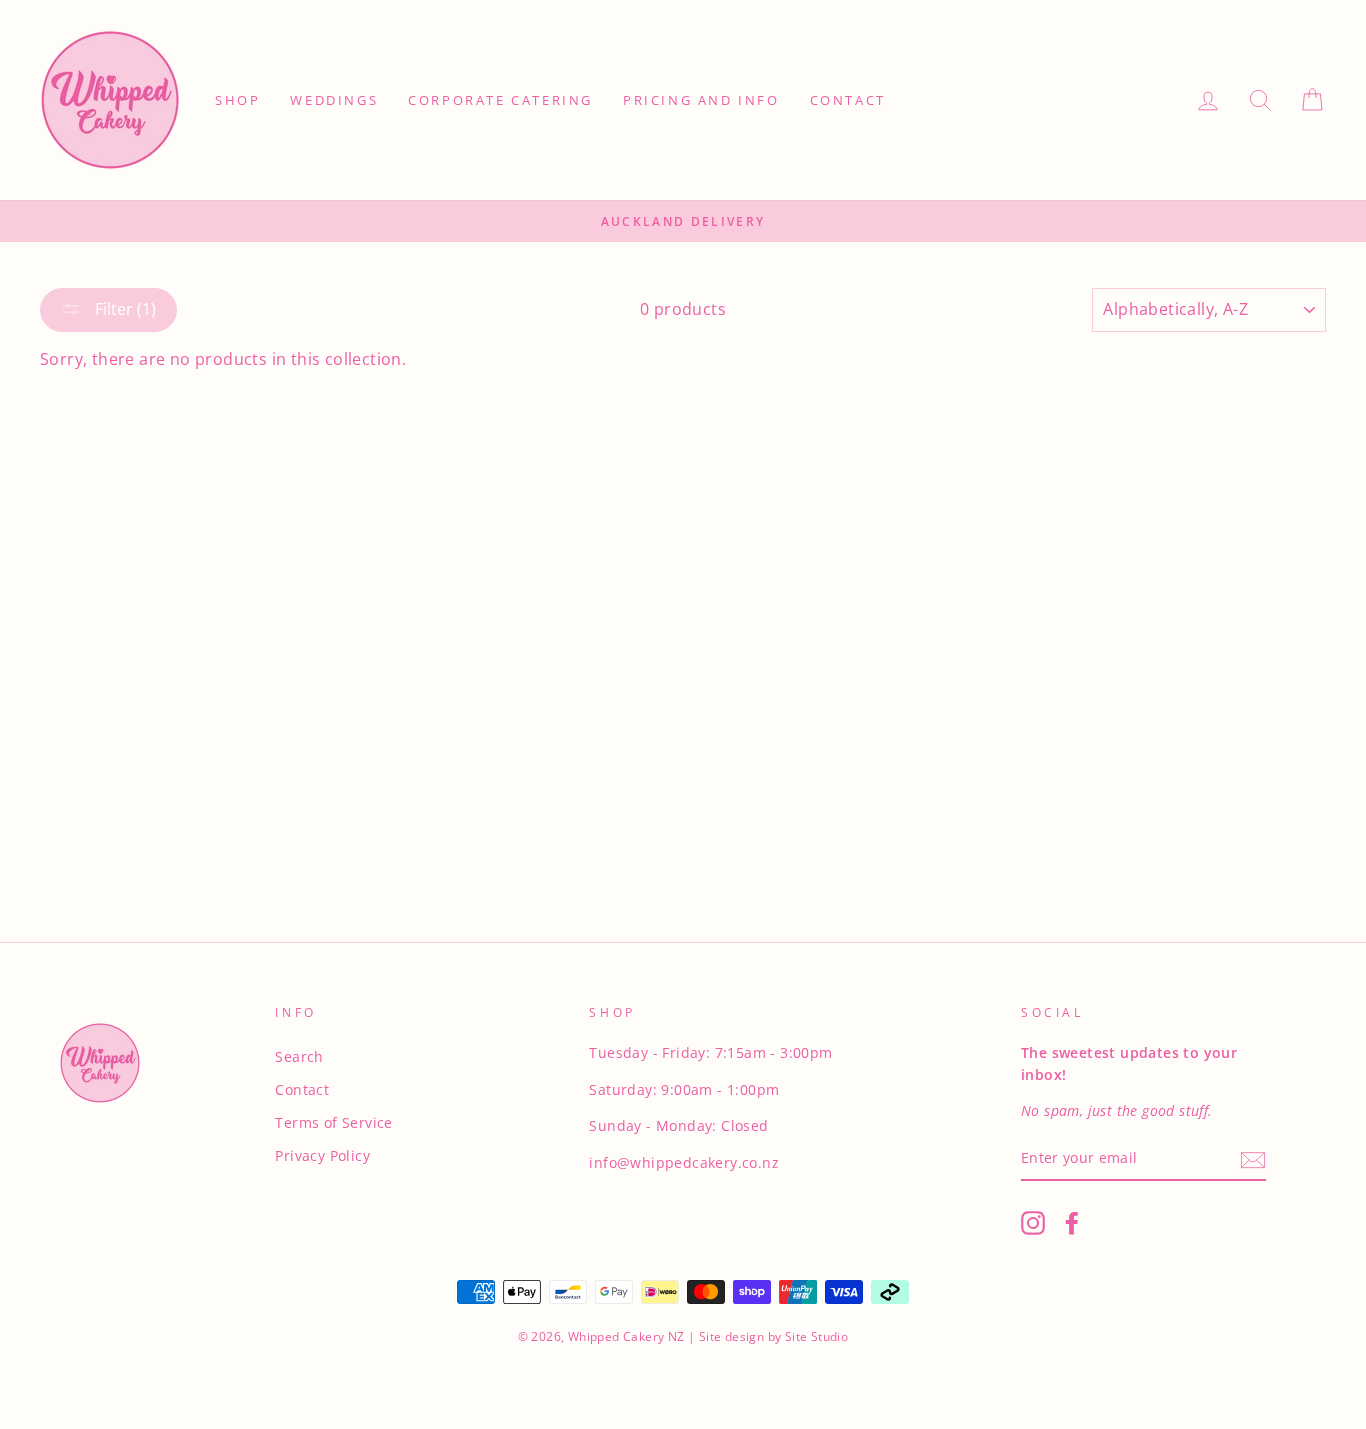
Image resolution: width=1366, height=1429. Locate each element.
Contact (302, 1089)
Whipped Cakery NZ (626, 1336)
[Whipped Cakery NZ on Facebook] (1072, 1223)
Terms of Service (333, 1122)
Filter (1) (123, 309)
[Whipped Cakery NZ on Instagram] (1033, 1223)
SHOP (237, 100)
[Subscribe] (1253, 1159)
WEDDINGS (334, 100)
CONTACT (848, 100)
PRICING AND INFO (701, 100)
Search (299, 1056)
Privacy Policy (322, 1155)
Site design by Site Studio (772, 1336)
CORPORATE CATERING (500, 100)
